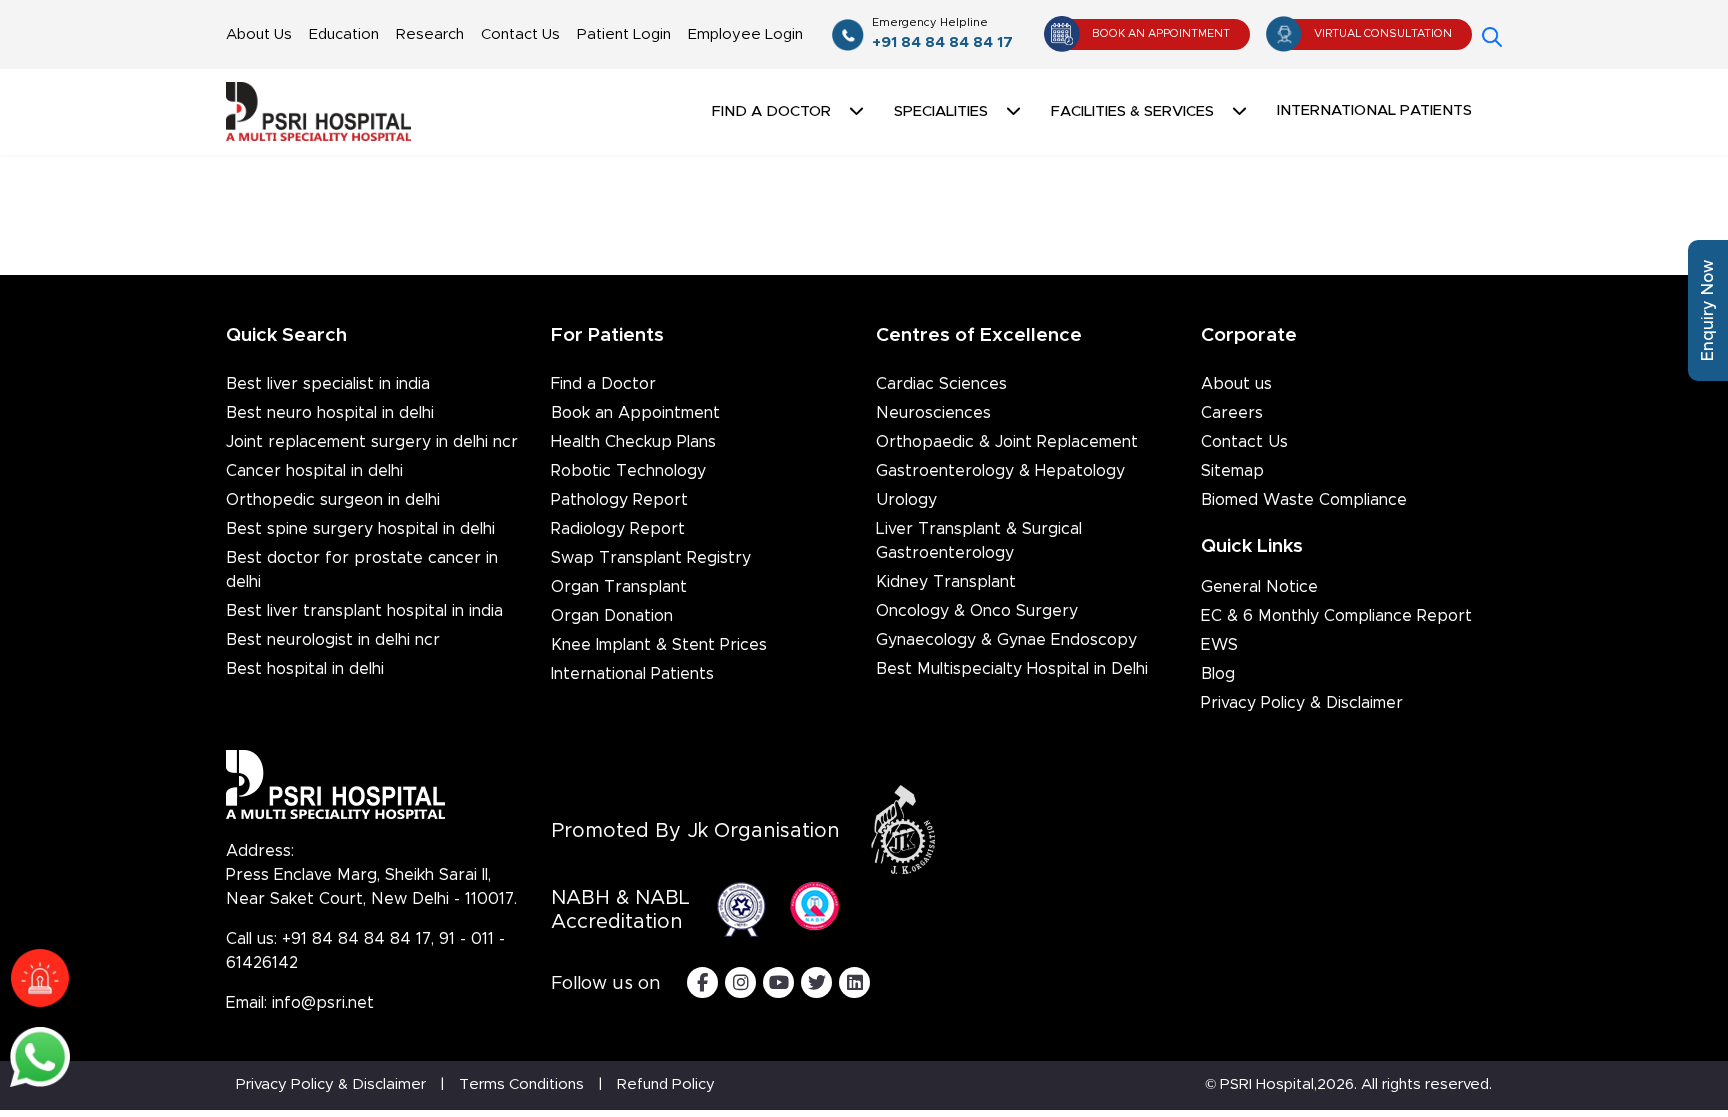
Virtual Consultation (1383, 33)
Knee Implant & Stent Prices (659, 645)
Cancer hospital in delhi (314, 471)
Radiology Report (618, 529)
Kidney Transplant (946, 582)
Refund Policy (666, 1084)
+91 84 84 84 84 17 (942, 33)
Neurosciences (933, 413)
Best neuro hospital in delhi (330, 413)
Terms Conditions (521, 1084)
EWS (1219, 645)
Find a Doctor (603, 384)
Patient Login (624, 34)
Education (344, 34)
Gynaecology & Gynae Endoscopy (1006, 640)
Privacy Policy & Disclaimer (1302, 703)
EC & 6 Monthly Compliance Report (1336, 616)
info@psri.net (323, 1003)
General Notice (1259, 587)
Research (430, 34)
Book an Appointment (635, 413)
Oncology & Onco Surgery (977, 611)
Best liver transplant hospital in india (364, 611)
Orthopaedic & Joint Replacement (1007, 442)
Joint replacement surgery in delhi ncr (372, 442)
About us (1236, 384)
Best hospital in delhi (305, 669)
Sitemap (1232, 471)
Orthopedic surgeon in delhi (333, 500)
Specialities (941, 111)
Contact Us (520, 34)
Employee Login (745, 34)
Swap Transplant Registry (651, 558)
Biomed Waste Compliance (1304, 500)
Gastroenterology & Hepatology (1000, 471)
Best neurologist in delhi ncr (333, 640)
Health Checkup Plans (633, 442)
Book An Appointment (1161, 33)
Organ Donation (612, 616)
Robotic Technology (628, 471)
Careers (1232, 413)
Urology (906, 500)
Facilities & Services (1132, 111)
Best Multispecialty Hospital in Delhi (1012, 669)
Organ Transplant (619, 587)
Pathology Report (619, 500)
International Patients (1374, 110)
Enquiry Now (1708, 310)
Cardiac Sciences (941, 384)
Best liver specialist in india (328, 384)
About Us (259, 34)
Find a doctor (771, 111)
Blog (1218, 674)
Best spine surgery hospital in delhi (360, 529)
